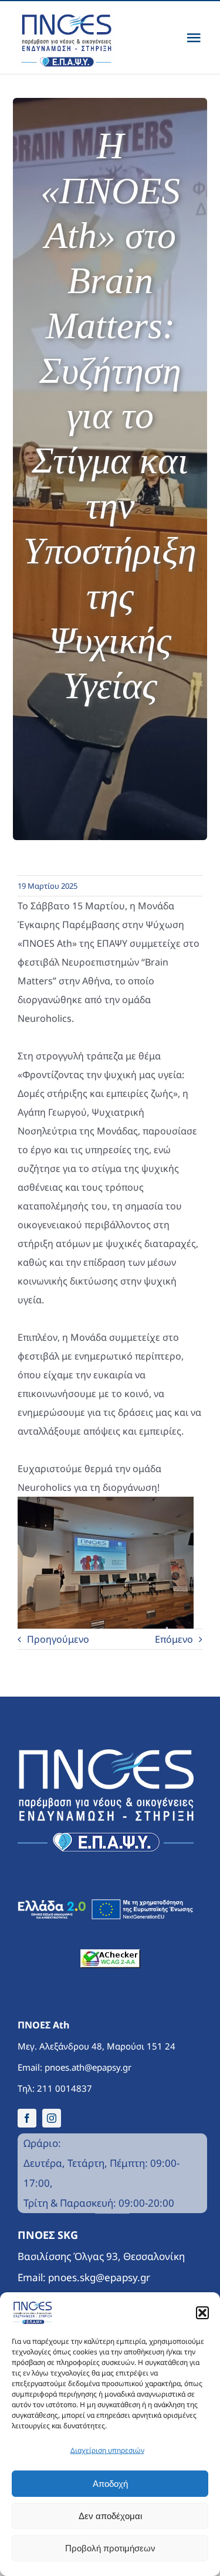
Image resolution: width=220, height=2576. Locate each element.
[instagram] (52, 2118)
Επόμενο (174, 1639)
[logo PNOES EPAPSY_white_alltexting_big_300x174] (106, 1754)
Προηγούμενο (58, 1639)
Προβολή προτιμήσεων (110, 2548)
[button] (202, 2313)
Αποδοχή (110, 2484)
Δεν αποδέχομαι (110, 2516)
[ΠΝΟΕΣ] (74, 38)
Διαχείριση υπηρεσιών (107, 2450)
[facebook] (27, 2118)
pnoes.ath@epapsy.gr (88, 2067)
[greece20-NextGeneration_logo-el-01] (106, 1904)
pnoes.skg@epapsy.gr (99, 2277)
